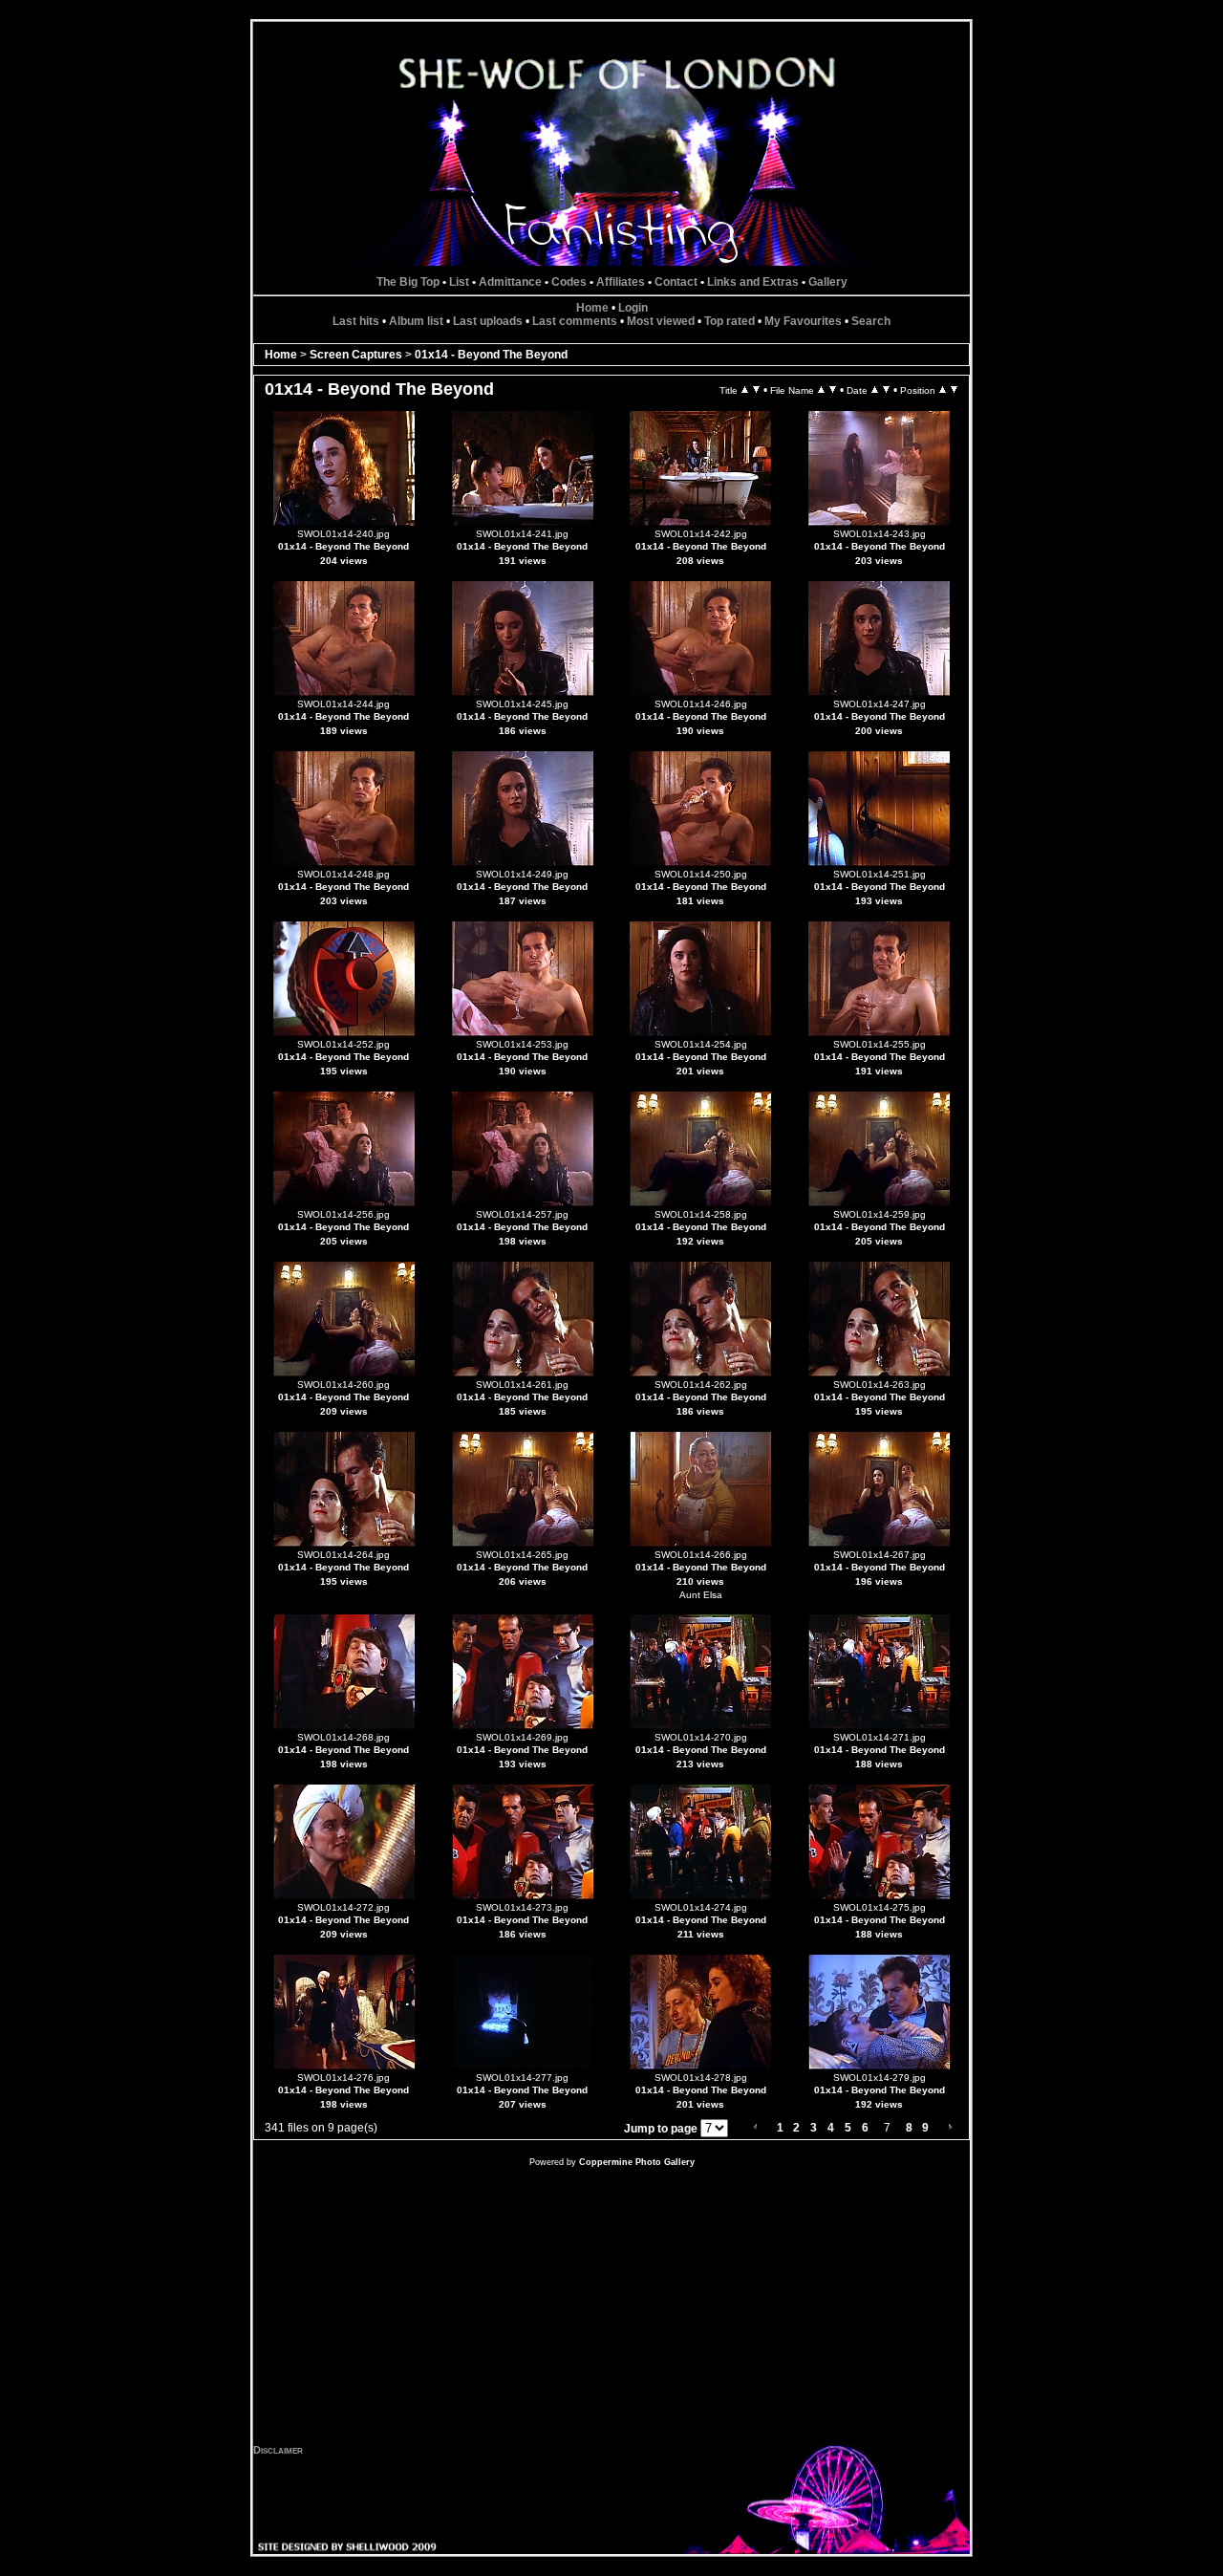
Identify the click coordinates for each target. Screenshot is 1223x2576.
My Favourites (803, 321)
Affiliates (621, 282)
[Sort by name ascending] (821, 390)
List (459, 282)
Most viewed (661, 321)
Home (592, 308)
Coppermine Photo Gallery (637, 2162)
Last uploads (488, 321)
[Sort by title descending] (756, 390)
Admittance (510, 282)
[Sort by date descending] (886, 390)
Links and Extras (753, 282)
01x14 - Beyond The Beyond (491, 355)
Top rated (730, 321)
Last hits (356, 321)
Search (871, 321)
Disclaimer (278, 2450)
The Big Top (408, 282)
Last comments (575, 321)
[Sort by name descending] (833, 390)
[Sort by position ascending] (943, 390)
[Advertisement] (611, 2310)
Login (633, 308)
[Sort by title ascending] (745, 390)
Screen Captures (356, 355)
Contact (676, 282)
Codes (569, 282)
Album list (416, 321)
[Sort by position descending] (954, 390)
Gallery (828, 282)
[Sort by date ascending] (875, 390)
